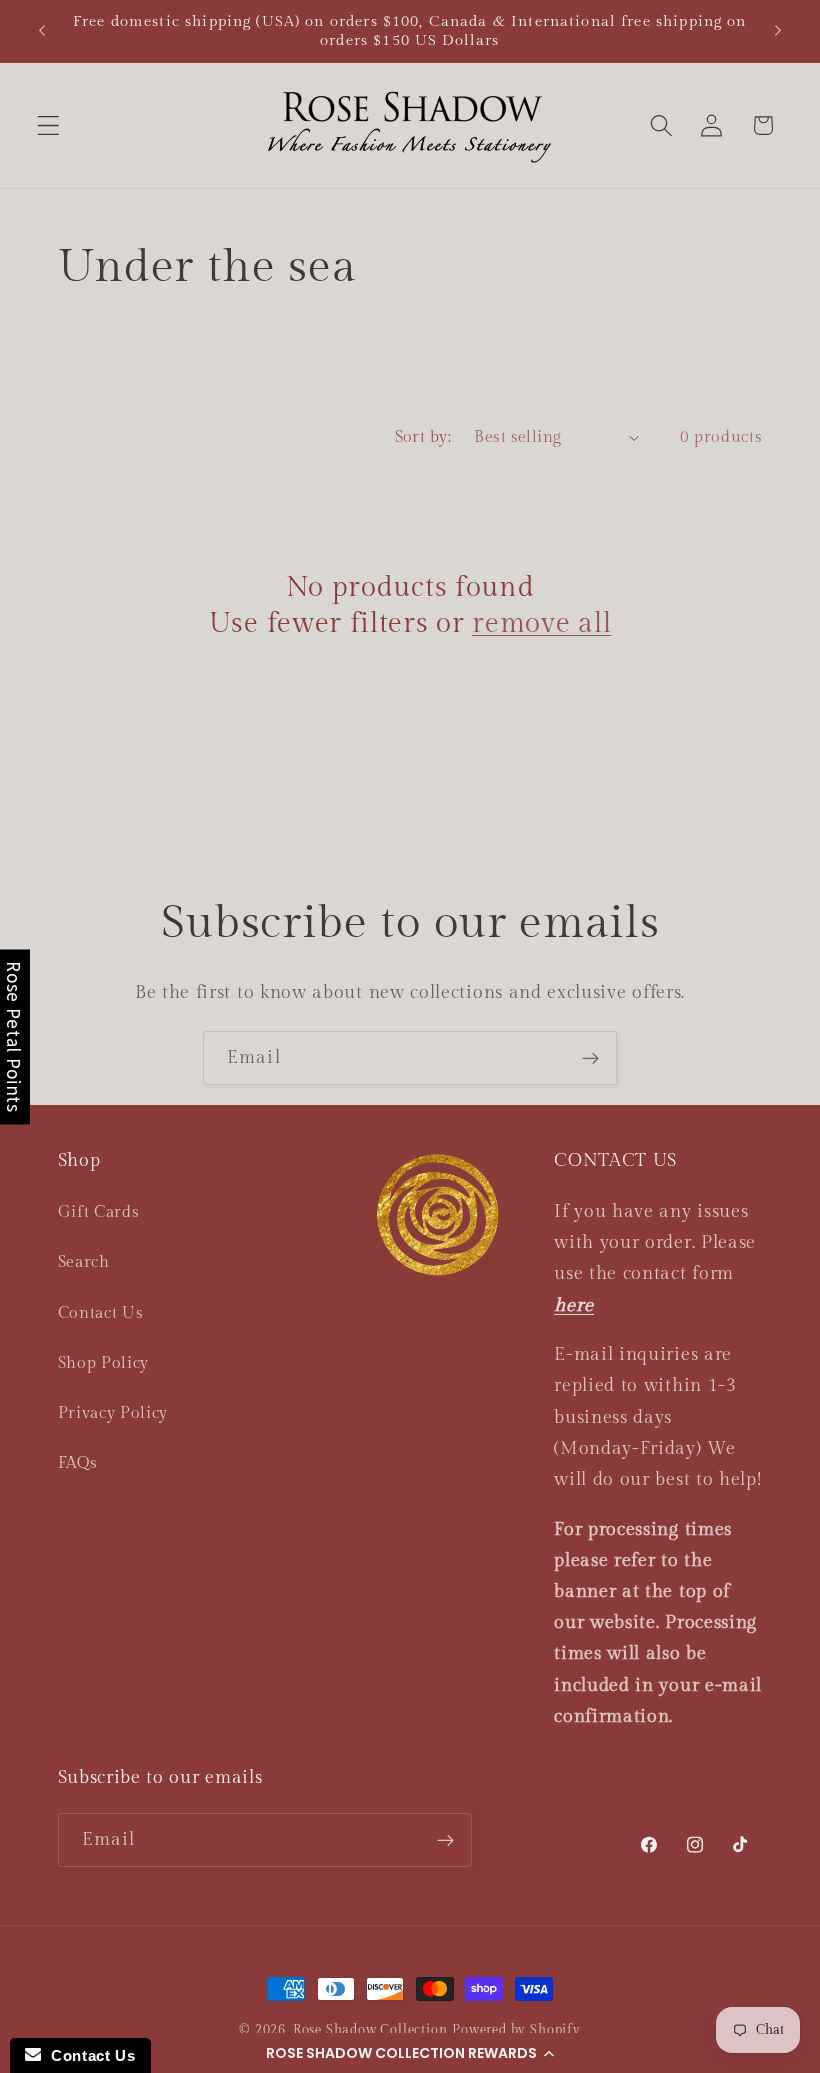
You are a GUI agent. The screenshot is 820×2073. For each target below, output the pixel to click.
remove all (541, 623)
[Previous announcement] (42, 31)
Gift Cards (99, 1212)
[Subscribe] (590, 1058)
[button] (410, 2053)
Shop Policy (104, 1363)
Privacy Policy (113, 1413)
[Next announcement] (778, 31)
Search (84, 1262)
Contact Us (101, 1313)
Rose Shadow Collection (370, 2030)
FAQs (78, 1463)
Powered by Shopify (516, 2030)
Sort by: (423, 437)
